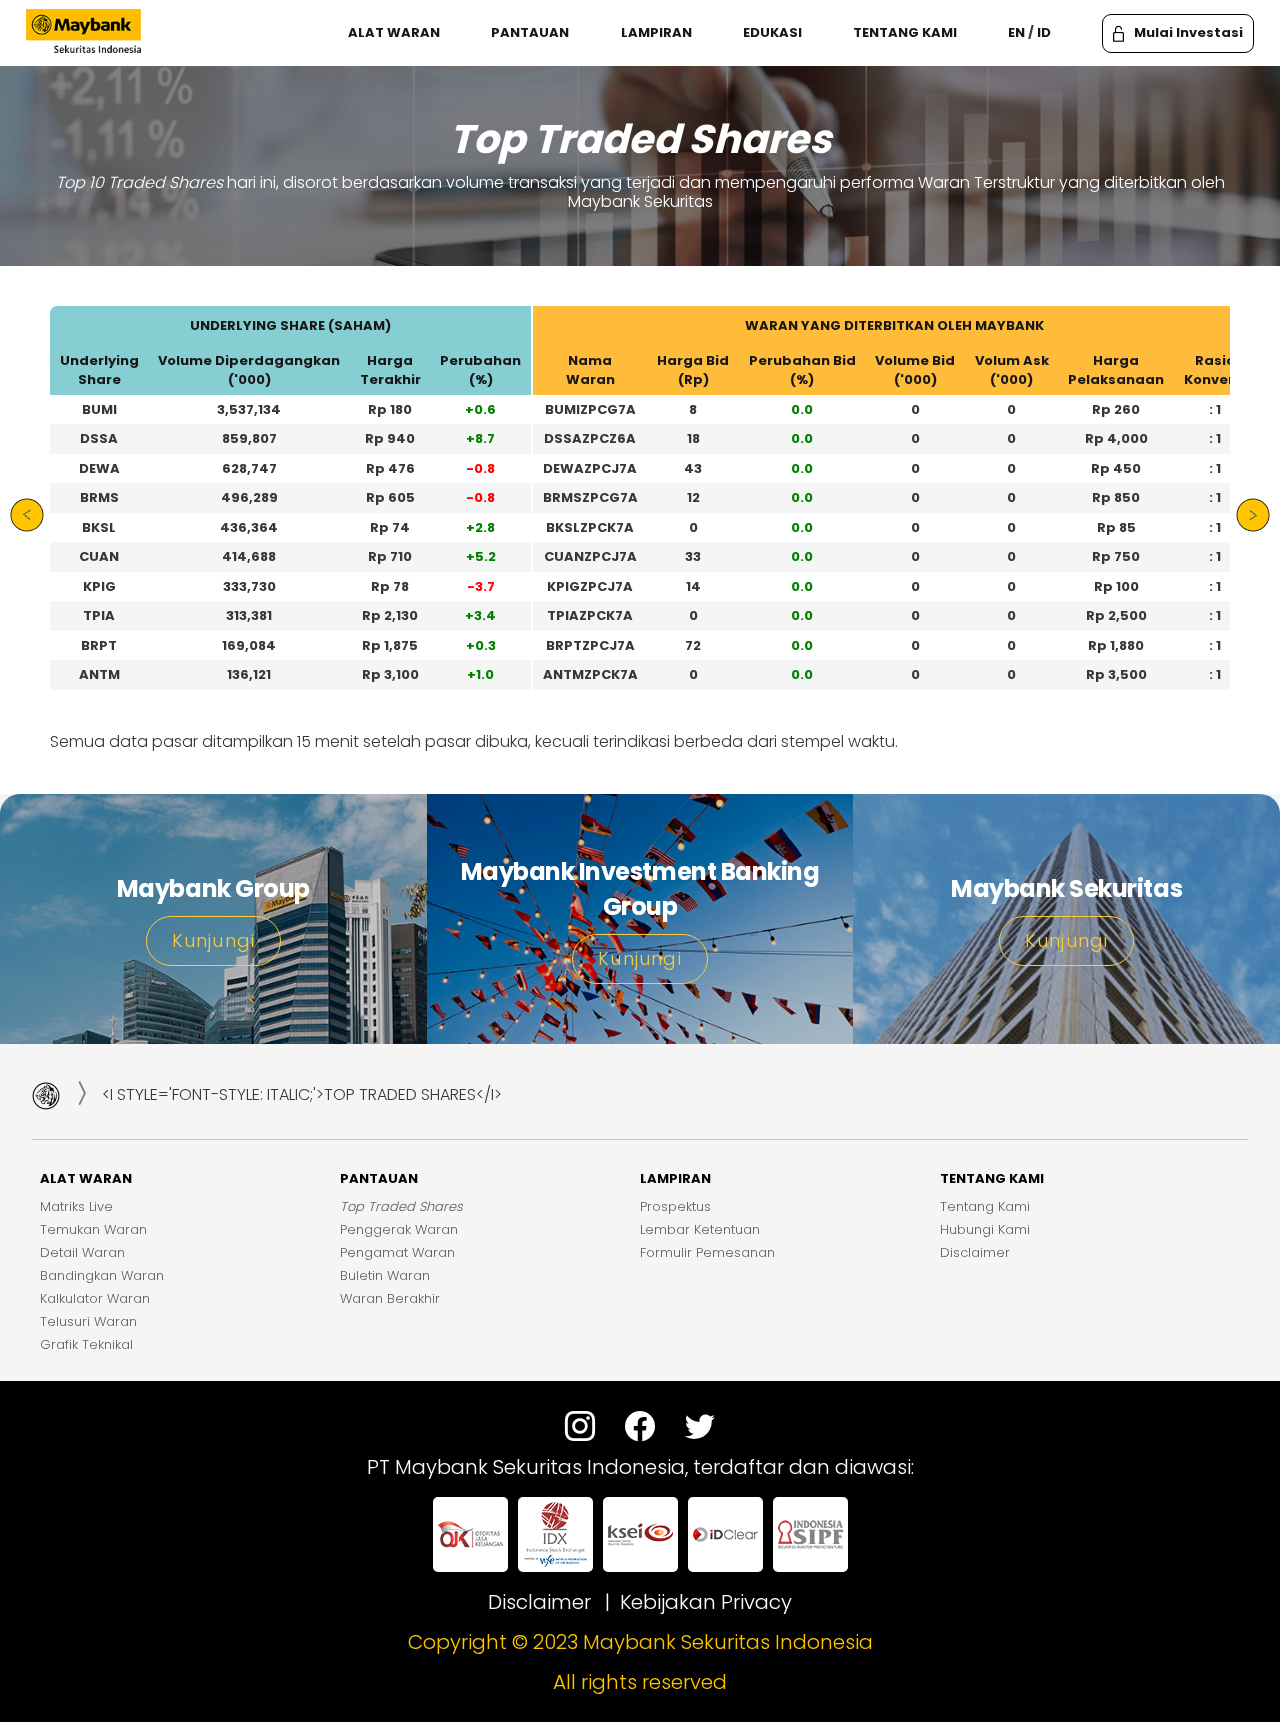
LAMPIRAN (656, 33)
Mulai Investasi (1188, 32)
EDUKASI (772, 33)
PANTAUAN (530, 33)
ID (1044, 33)
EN (1016, 33)
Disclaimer (539, 1602)
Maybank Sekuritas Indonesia (728, 1642)
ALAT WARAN (394, 33)
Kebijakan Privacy (706, 1602)
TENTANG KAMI (905, 33)
